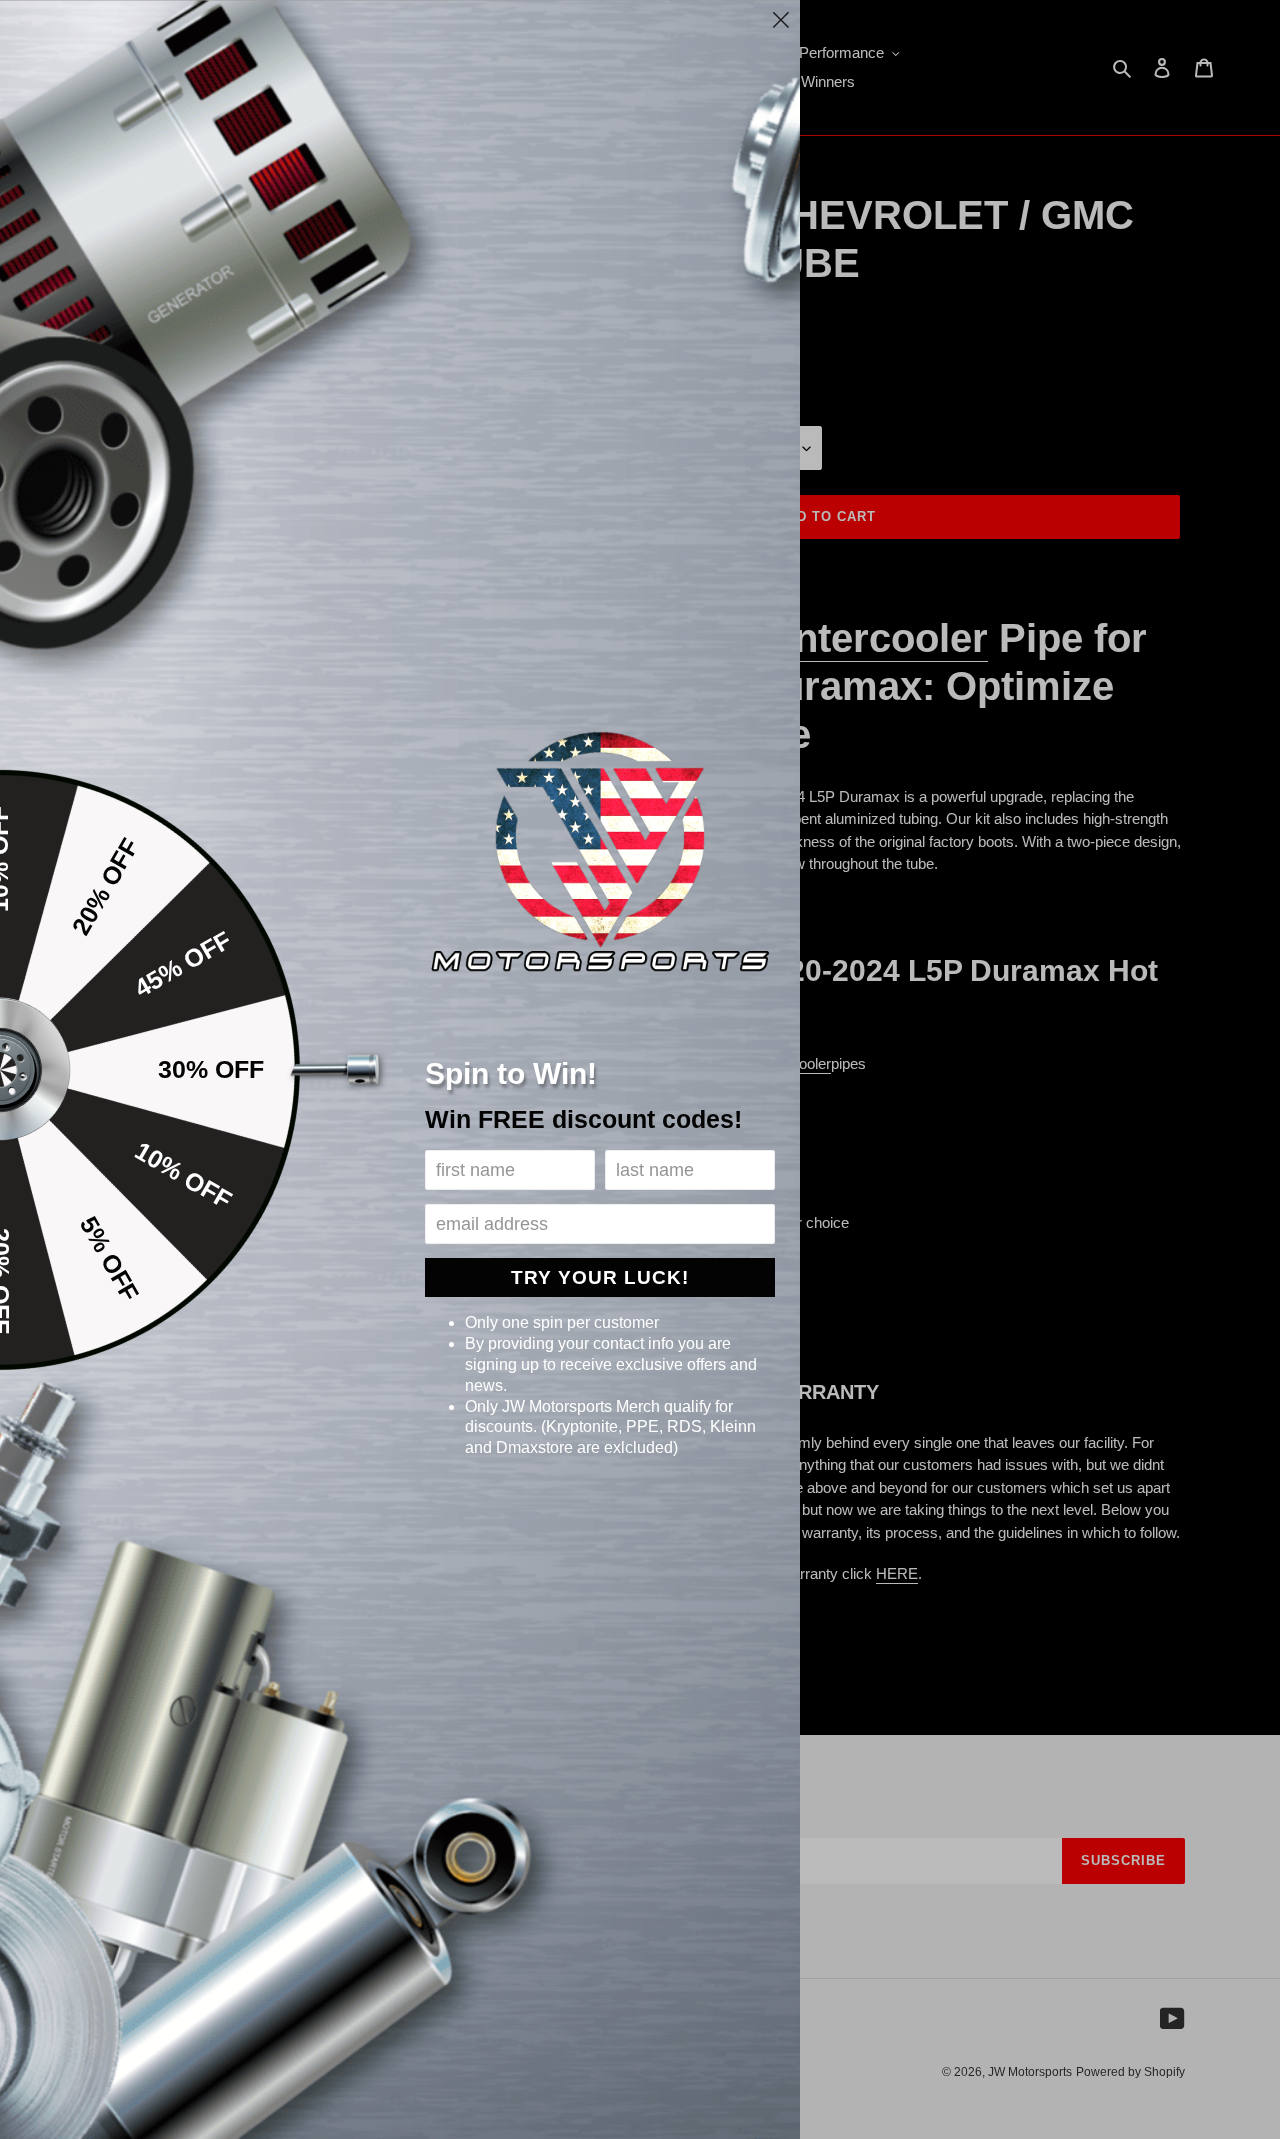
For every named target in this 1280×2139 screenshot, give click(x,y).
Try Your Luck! (600, 1277)
